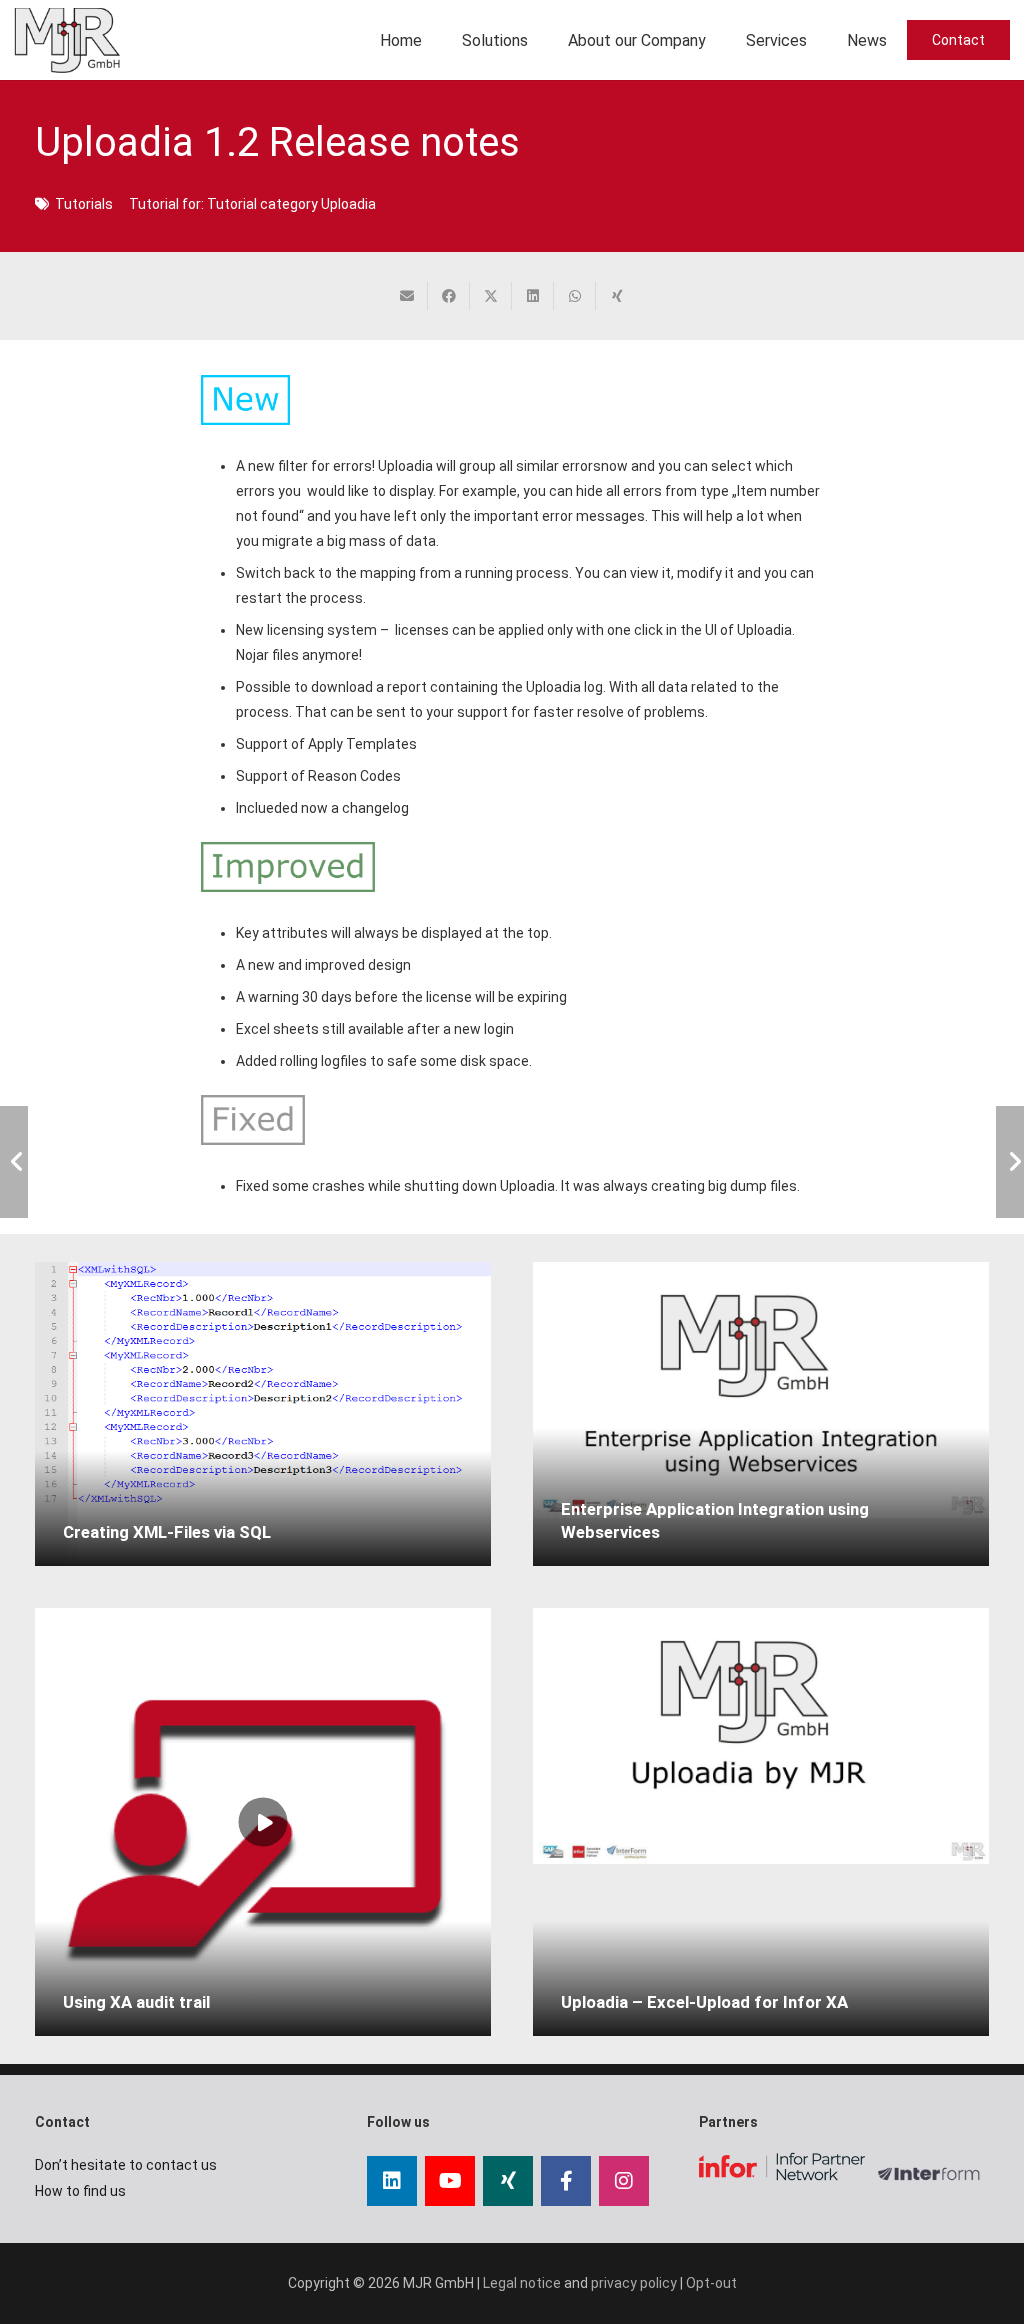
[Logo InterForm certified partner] (933, 2182)
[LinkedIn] (392, 2181)
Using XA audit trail (136, 2002)
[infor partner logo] (782, 2166)
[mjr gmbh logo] (67, 40)
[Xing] (508, 2181)
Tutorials (84, 204)
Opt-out (711, 2283)
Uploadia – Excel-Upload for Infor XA (704, 2002)
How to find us (80, 2191)
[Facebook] (566, 2181)
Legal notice (522, 2283)
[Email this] (407, 296)
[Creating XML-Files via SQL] (263, 1414)
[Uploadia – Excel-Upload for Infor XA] (761, 1736)
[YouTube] (450, 2181)
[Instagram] (624, 2181)
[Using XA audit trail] (263, 1822)
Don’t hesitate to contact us (126, 2165)
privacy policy (634, 2283)
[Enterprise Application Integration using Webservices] (761, 1390)
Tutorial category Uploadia (291, 204)
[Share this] (449, 296)
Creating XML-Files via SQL (167, 1532)
